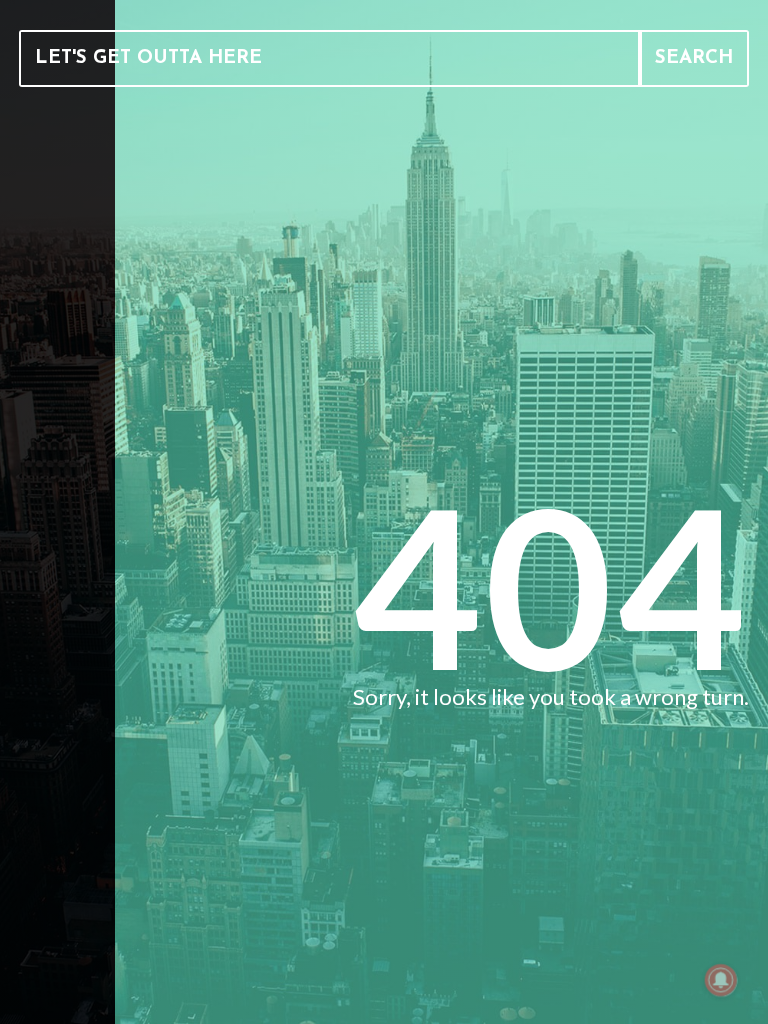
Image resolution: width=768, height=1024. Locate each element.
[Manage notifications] (721, 980)
